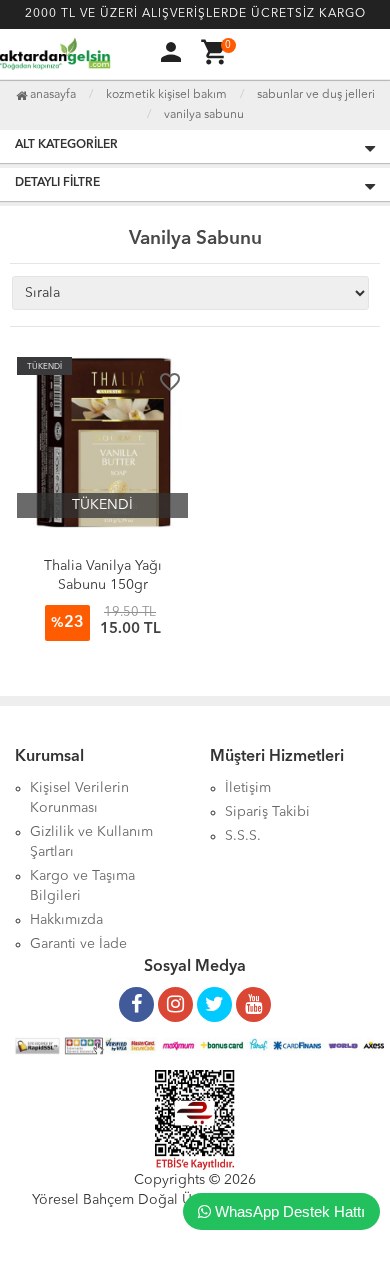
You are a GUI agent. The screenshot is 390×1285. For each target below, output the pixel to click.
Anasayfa (51, 95)
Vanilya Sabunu (204, 115)
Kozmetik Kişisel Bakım (166, 95)
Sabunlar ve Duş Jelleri (316, 95)
